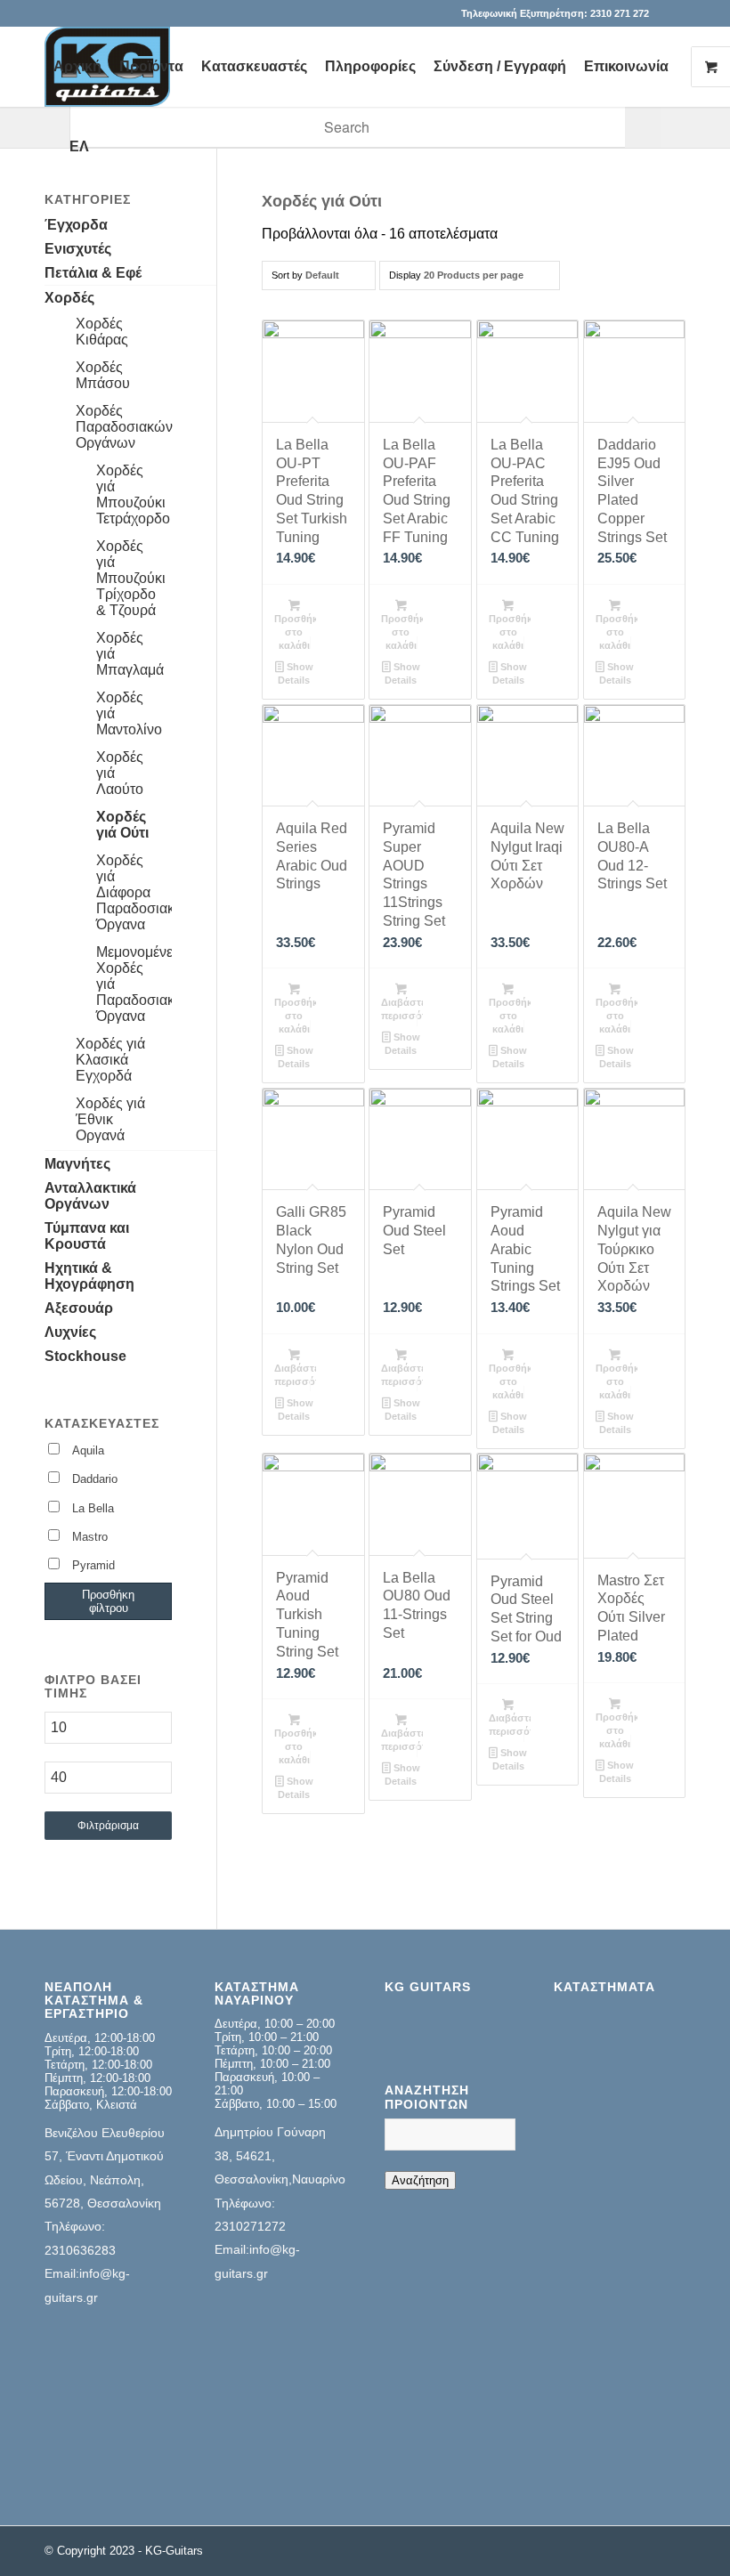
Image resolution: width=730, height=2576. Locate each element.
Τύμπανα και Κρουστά (87, 1236)
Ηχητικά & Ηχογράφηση (89, 1276)
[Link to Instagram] (672, 13)
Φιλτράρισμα (108, 1826)
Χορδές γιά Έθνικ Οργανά (110, 1119)
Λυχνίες (70, 1332)
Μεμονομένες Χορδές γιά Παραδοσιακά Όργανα (134, 984)
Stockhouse (85, 1356)
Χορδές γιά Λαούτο (120, 773)
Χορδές (69, 298)
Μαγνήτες (77, 1164)
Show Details (295, 673)
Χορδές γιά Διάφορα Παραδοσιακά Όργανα (134, 892)
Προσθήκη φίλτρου (108, 1601)
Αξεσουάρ (79, 1308)
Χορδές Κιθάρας (102, 332)
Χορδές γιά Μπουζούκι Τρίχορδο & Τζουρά (131, 578)
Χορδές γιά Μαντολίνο (129, 713)
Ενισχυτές (78, 249)
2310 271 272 (620, 13)
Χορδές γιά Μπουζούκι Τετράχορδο (133, 494)
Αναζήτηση (420, 2180)
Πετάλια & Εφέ (93, 273)
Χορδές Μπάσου (103, 375)
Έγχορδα (76, 225)
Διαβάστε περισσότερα (402, 1009)
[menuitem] (77, 67)
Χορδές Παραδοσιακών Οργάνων (124, 427)
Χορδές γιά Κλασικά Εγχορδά (110, 1060)
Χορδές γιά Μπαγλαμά (130, 654)
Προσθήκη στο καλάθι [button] (295, 632)
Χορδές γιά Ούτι (122, 825)
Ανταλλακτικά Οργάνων (90, 1196)
